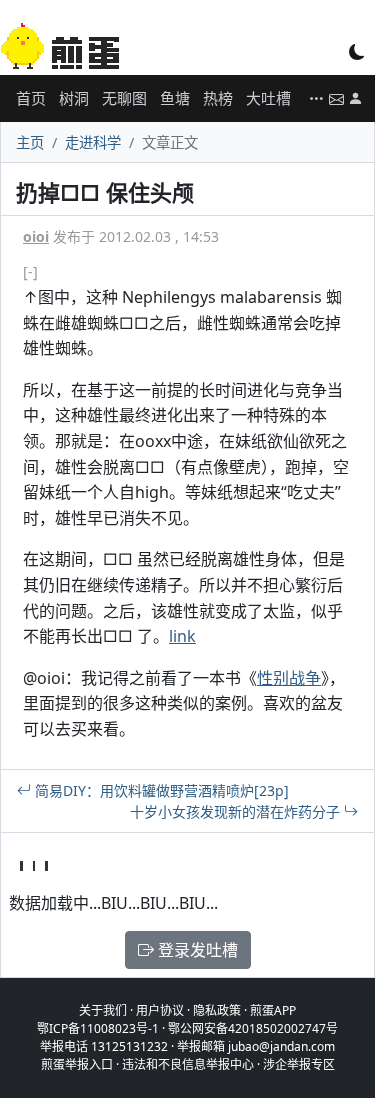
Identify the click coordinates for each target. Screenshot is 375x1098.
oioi (36, 236)
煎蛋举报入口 (77, 1064)
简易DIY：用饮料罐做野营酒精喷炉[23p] (160, 790)
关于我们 (103, 1010)
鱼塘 (175, 98)
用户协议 (160, 1010)
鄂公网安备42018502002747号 (253, 1028)
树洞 (74, 98)
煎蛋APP (273, 1010)
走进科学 (93, 142)
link (182, 636)
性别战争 (289, 678)
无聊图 (124, 98)
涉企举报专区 (299, 1064)
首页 (31, 98)
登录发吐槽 (196, 950)
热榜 (218, 98)
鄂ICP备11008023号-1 (98, 1028)
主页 (30, 142)
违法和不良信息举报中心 (188, 1064)
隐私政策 (217, 1010)
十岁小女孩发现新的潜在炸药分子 (237, 811)
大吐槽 (268, 98)
